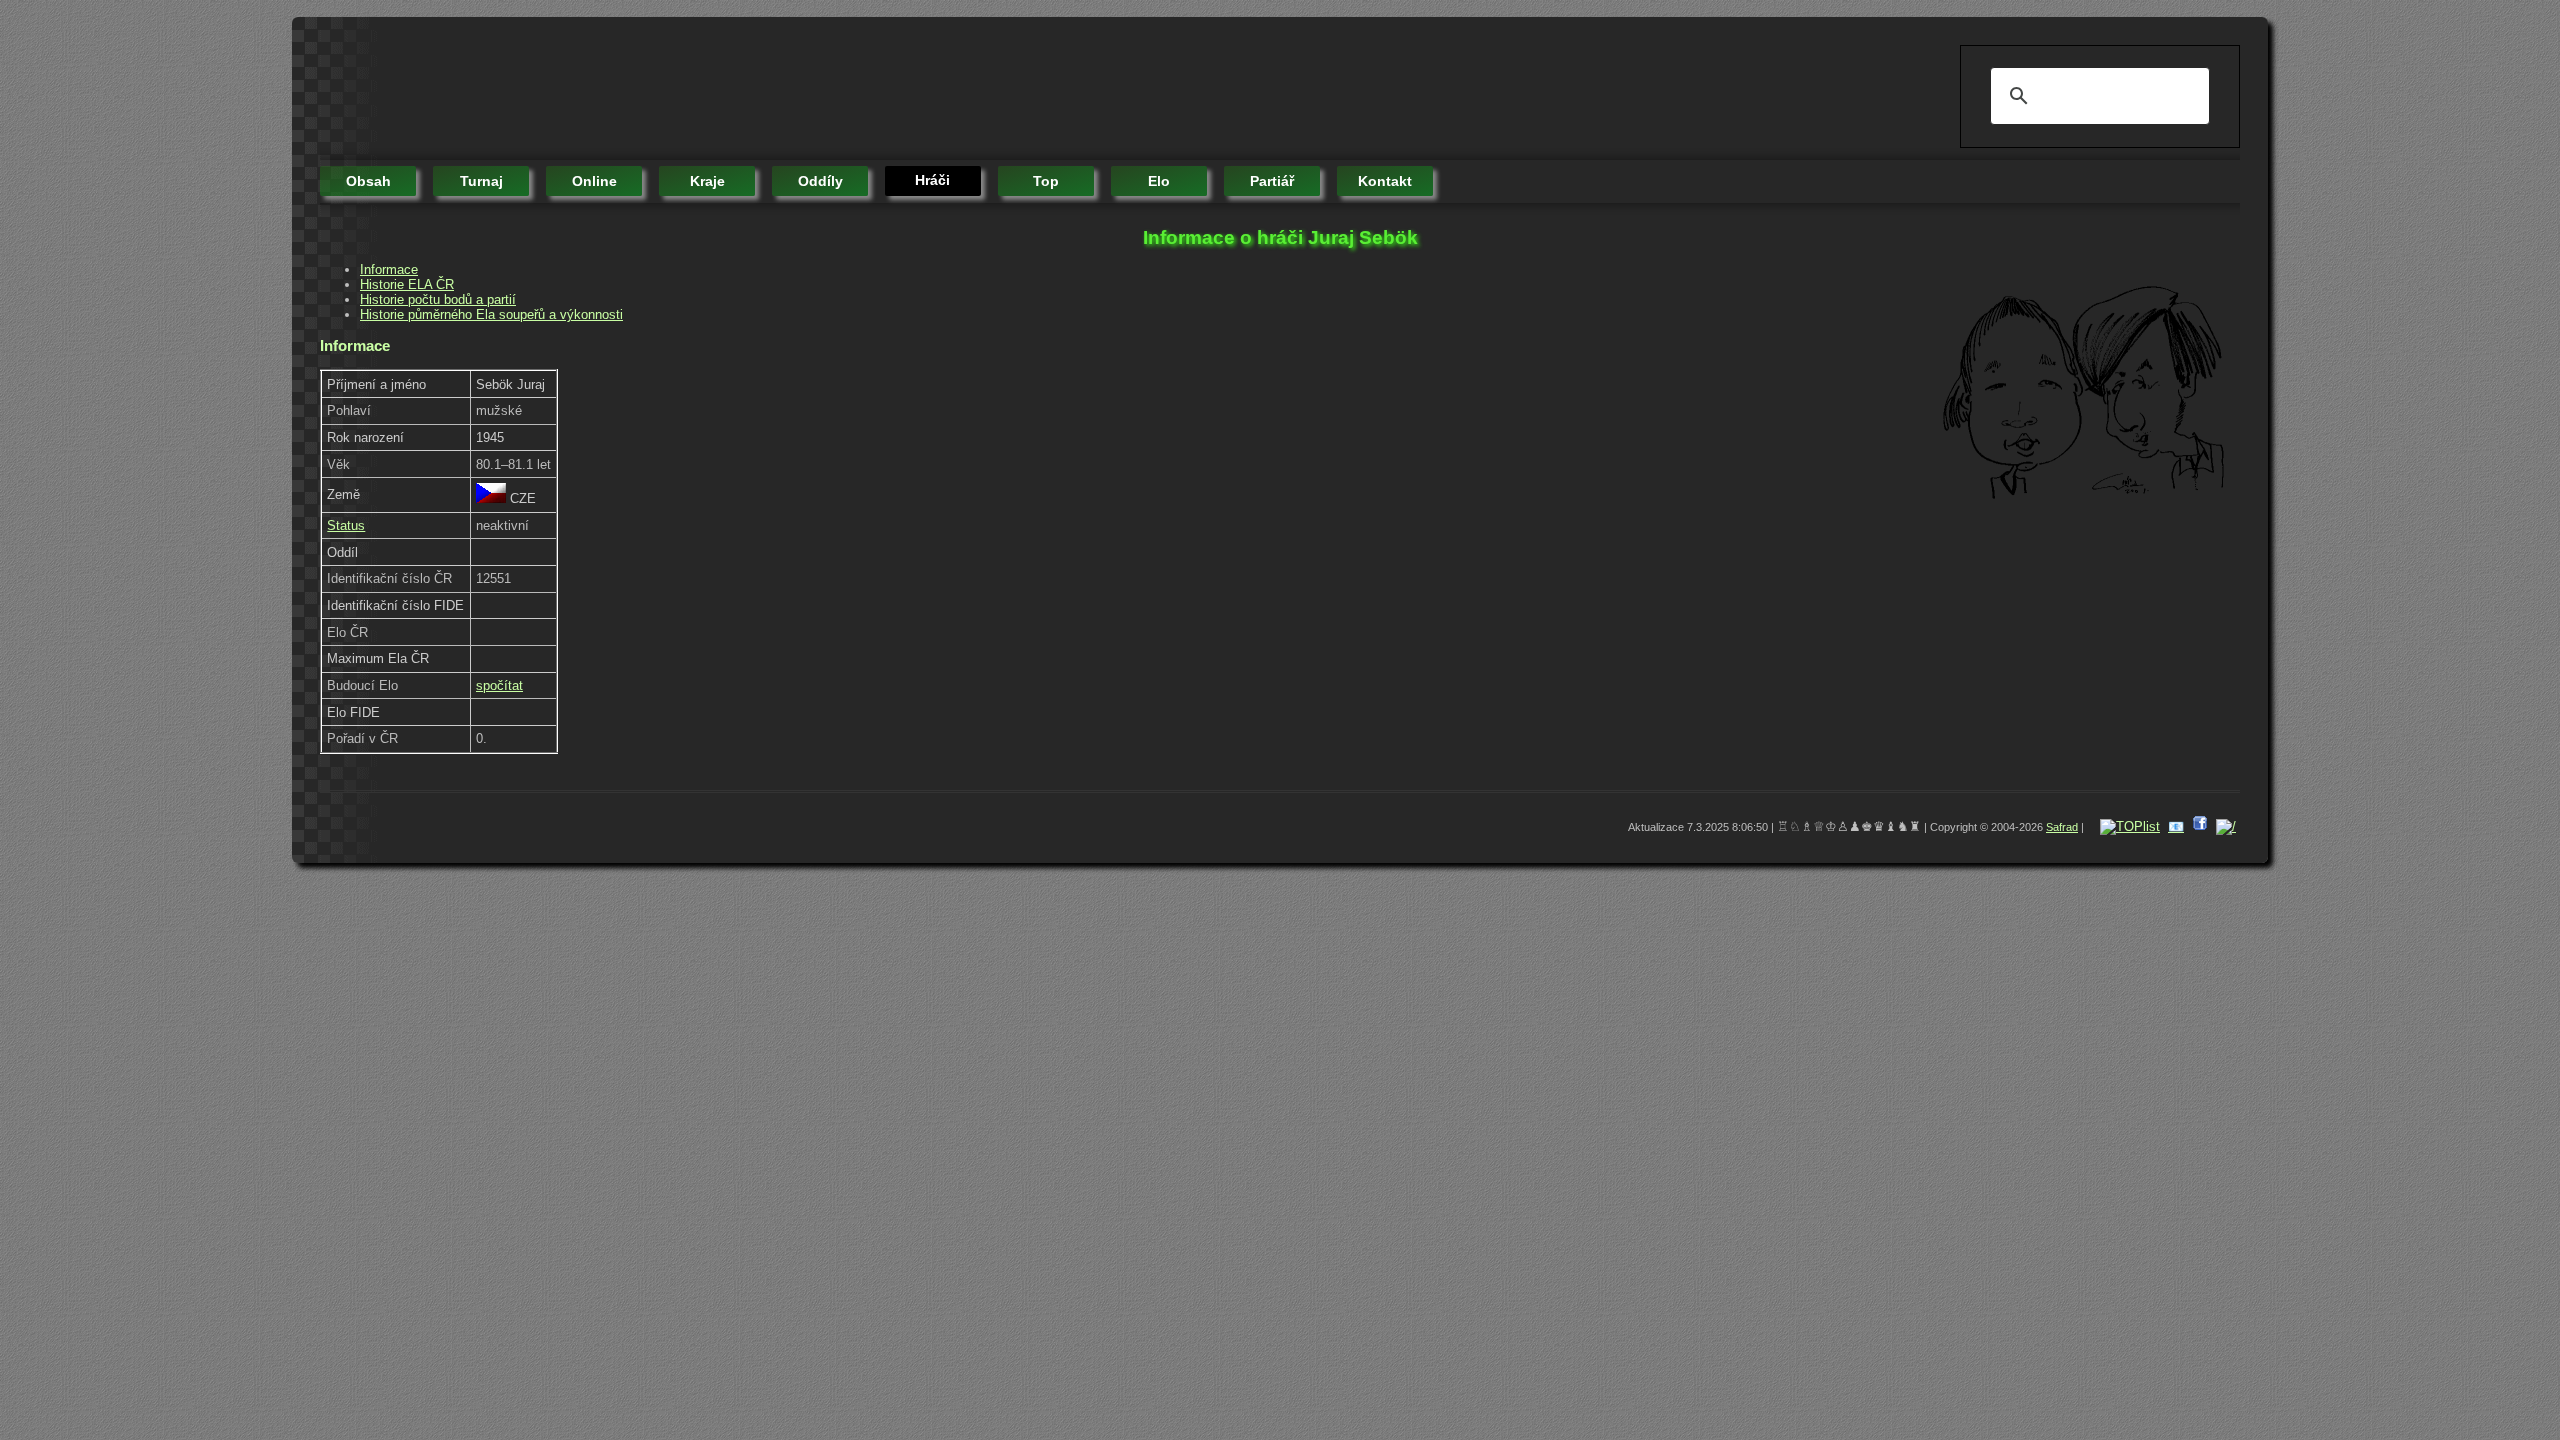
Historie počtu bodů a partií (438, 299)
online (594, 181)
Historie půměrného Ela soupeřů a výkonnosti (491, 314)
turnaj (481, 181)
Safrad (2062, 827)
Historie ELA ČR (407, 284)
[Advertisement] (684, 90)
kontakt (1385, 181)
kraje (707, 181)
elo (1159, 181)
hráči (932, 180)
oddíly (820, 181)
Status (346, 525)
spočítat (499, 685)
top (1046, 181)
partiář (1272, 181)
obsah (368, 181)
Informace (389, 269)
